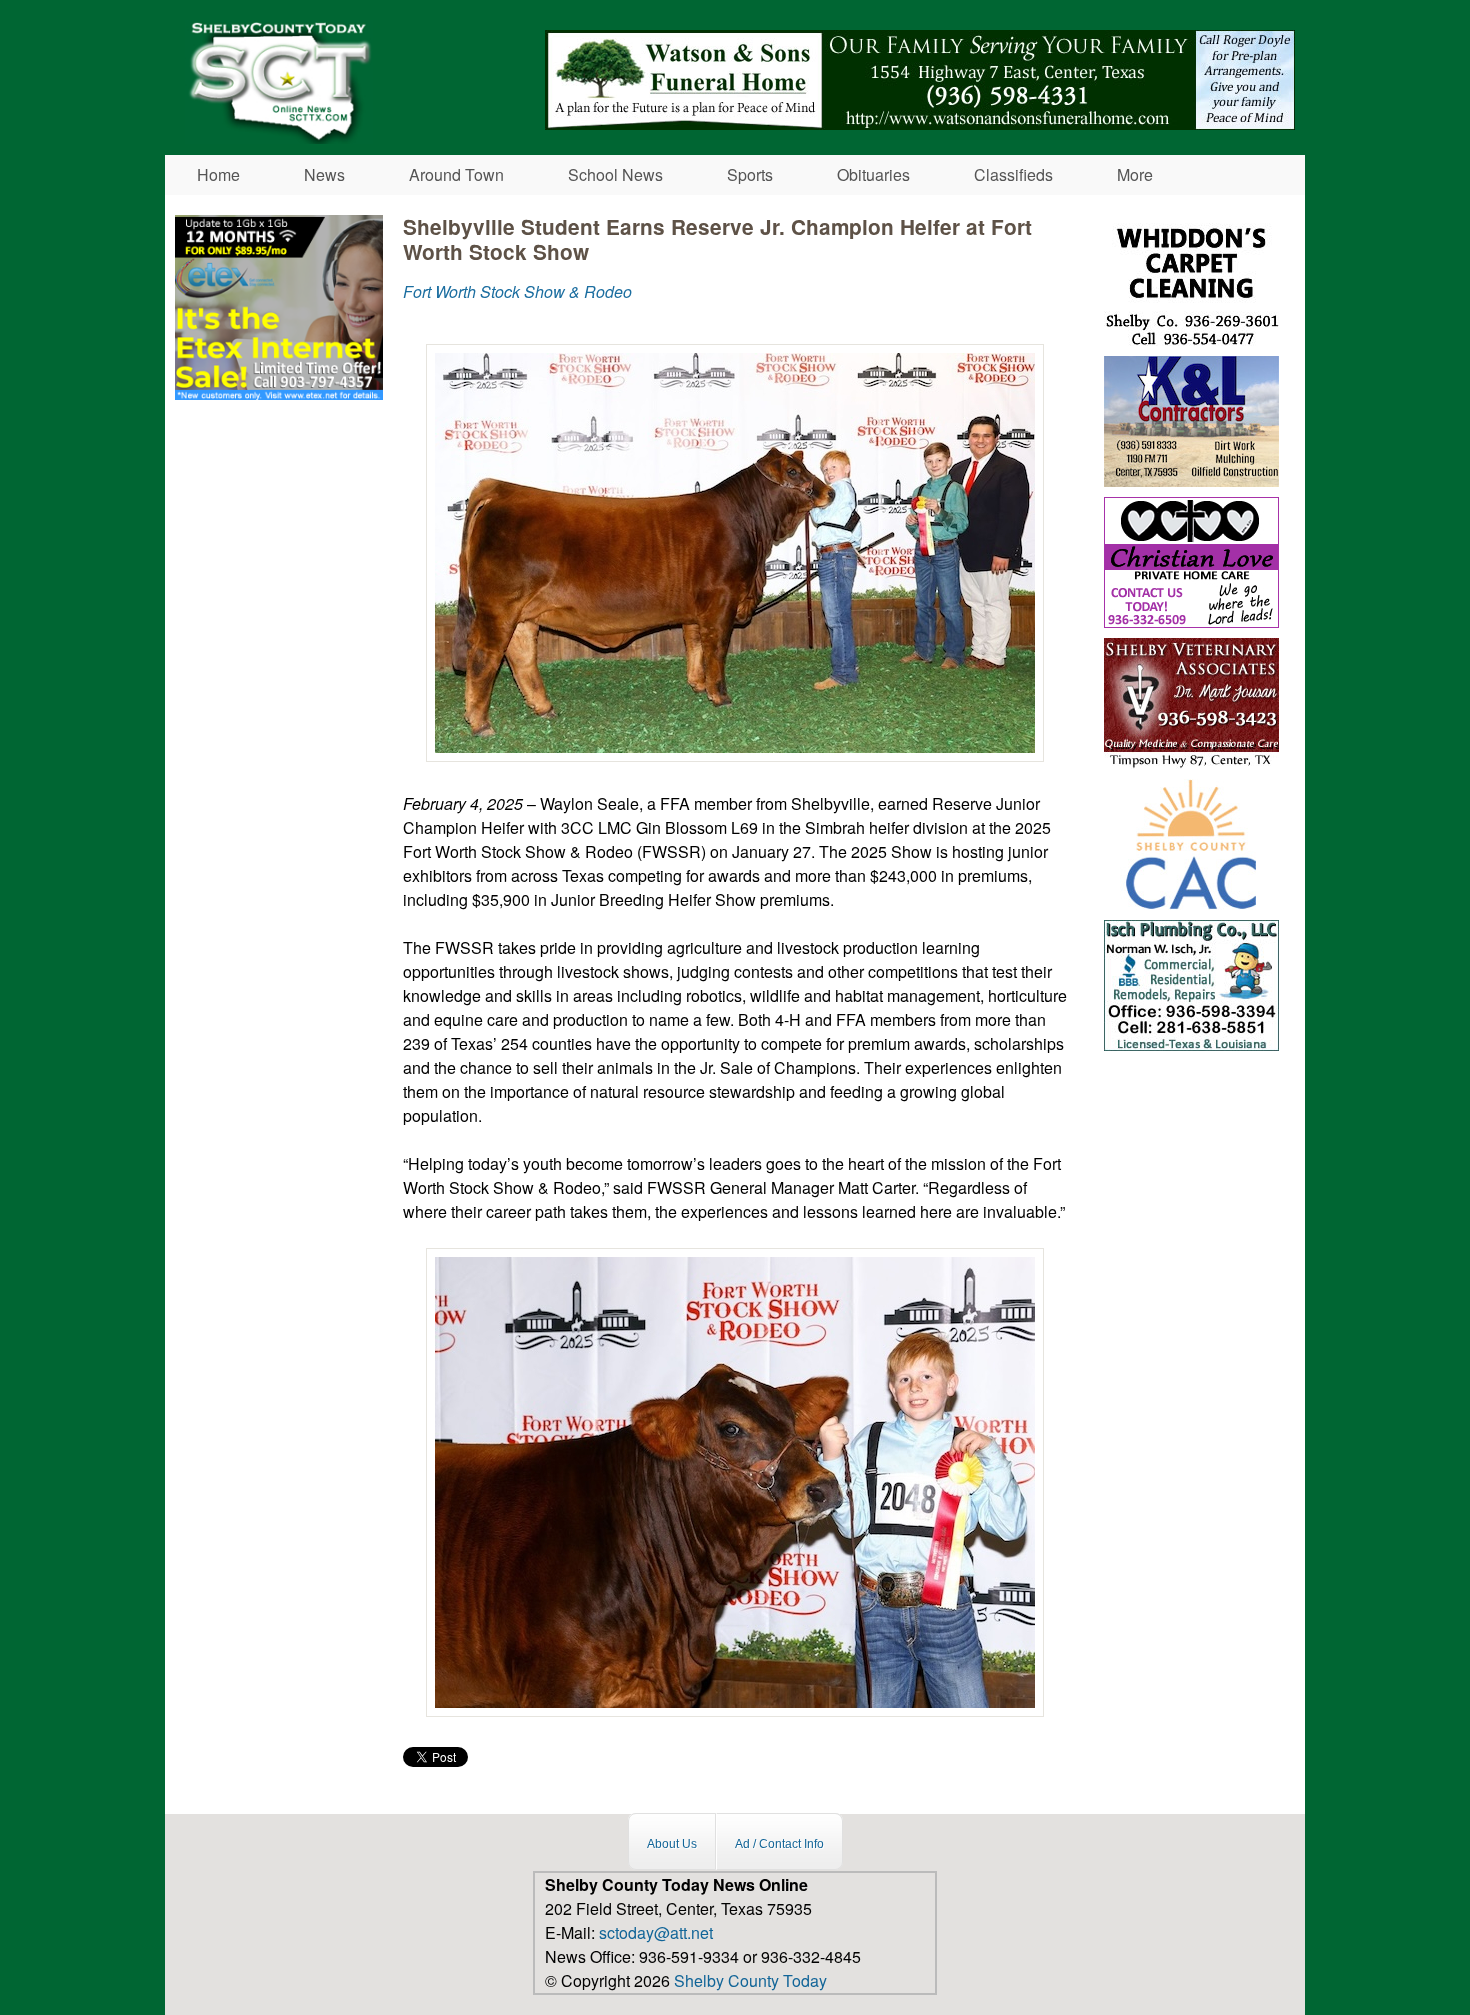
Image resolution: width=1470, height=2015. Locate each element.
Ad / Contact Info (779, 1844)
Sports (750, 174)
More (1135, 174)
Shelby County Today (750, 1980)
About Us (672, 1844)
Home (218, 174)
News (324, 174)
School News (615, 174)
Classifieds (1013, 174)
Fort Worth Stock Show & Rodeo (517, 291)
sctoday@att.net (656, 1932)
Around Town (456, 174)
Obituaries (873, 174)
